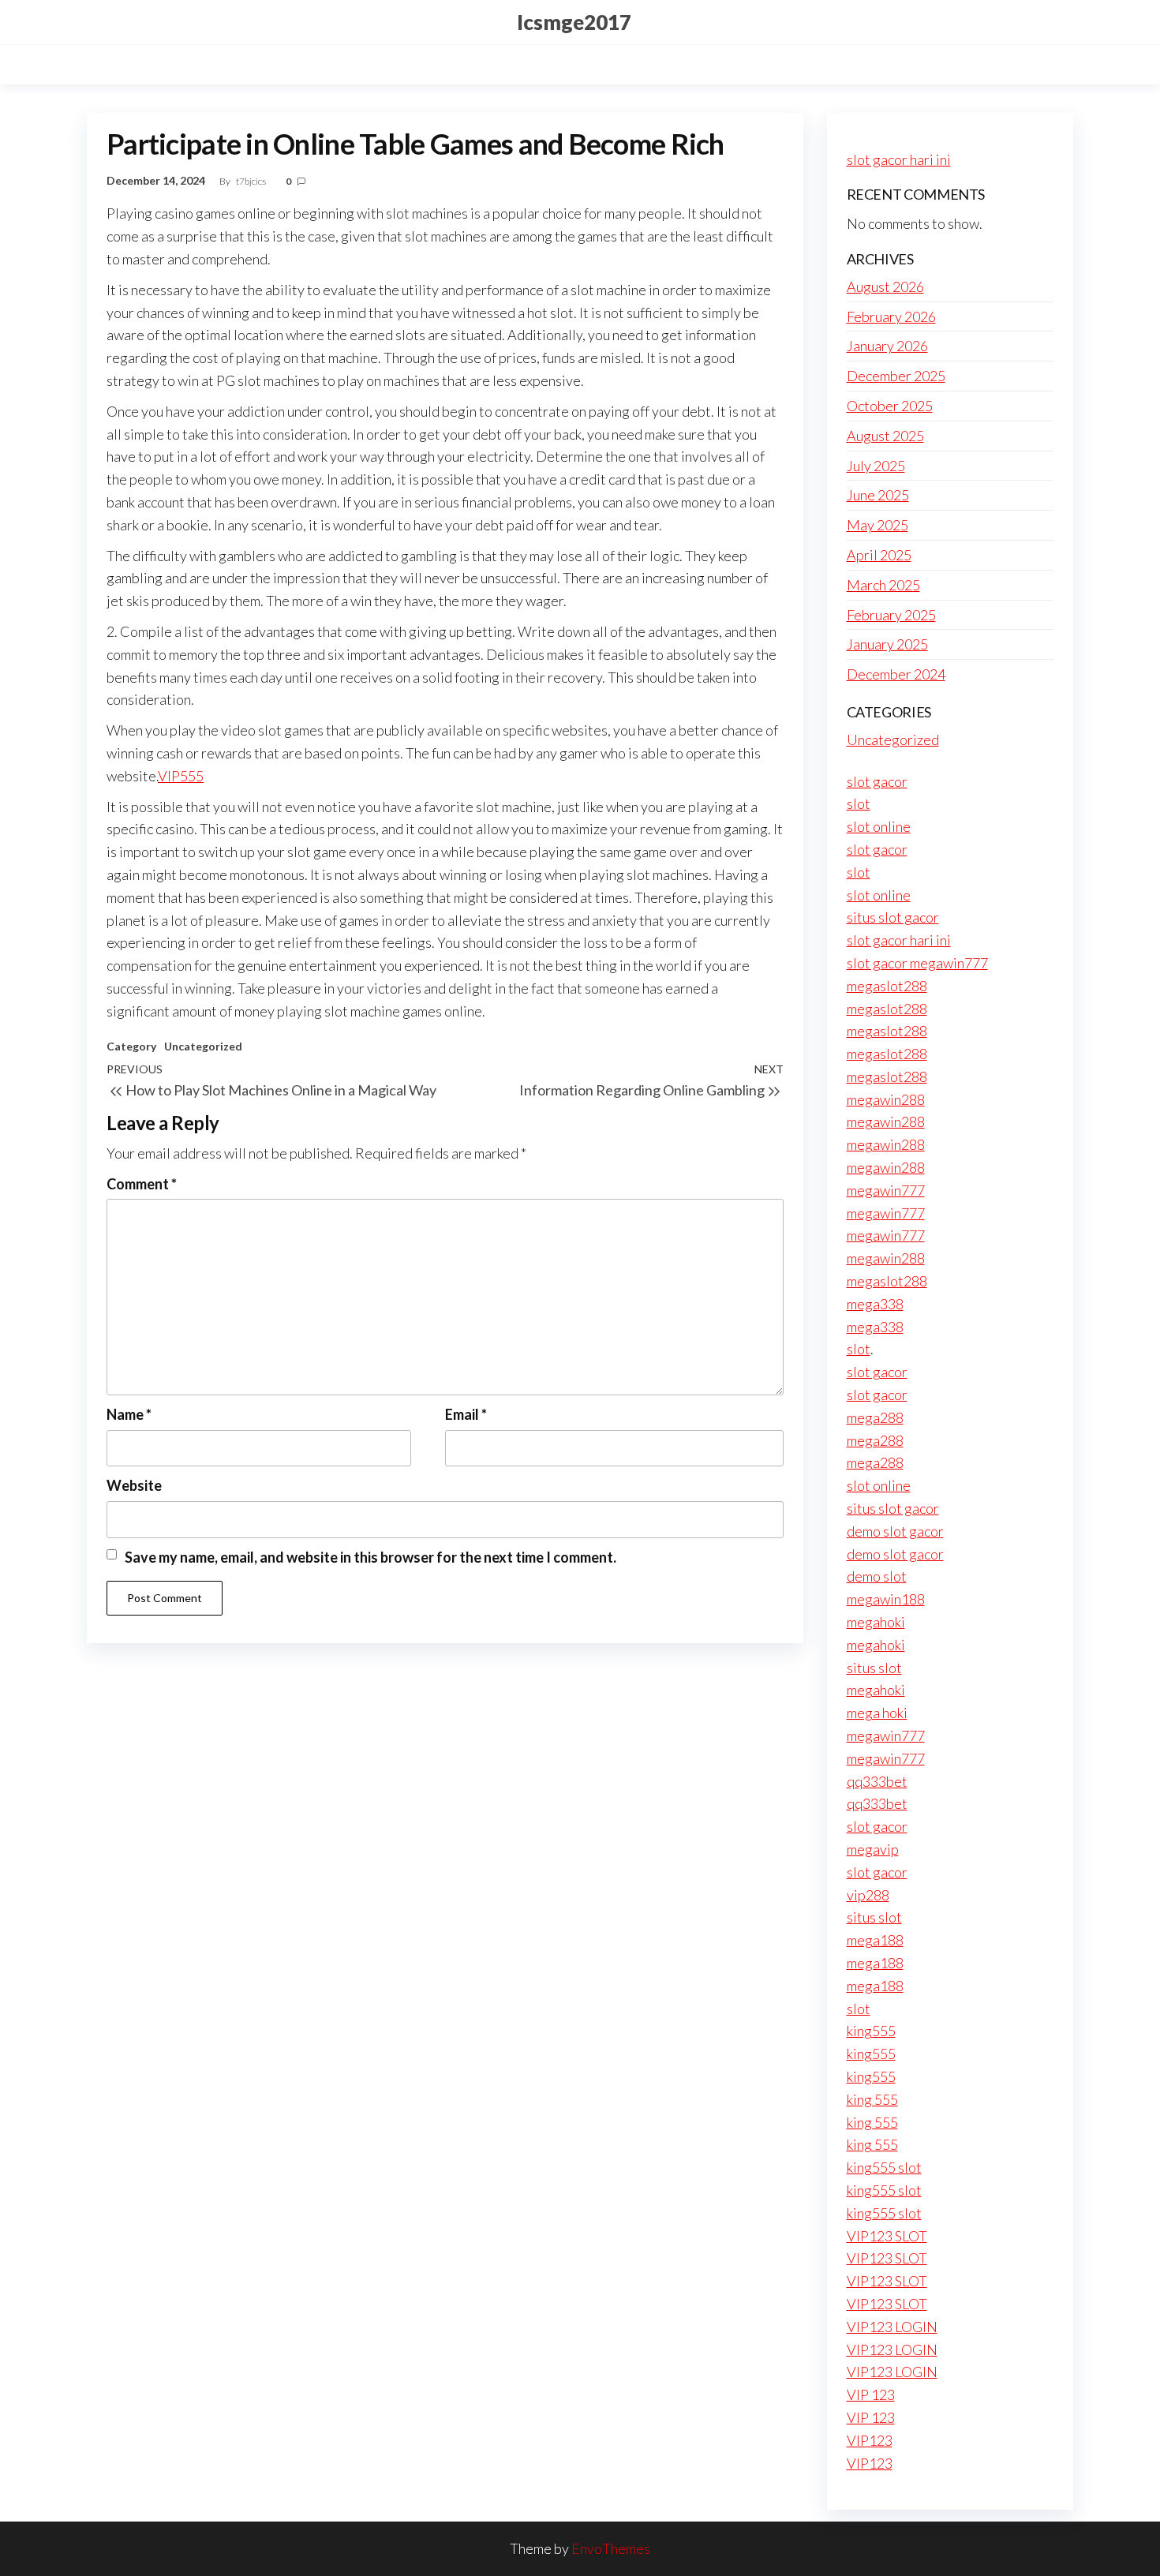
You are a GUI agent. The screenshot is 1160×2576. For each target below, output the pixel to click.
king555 (871, 2031)
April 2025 (879, 555)
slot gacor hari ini (899, 159)
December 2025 (896, 376)
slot (859, 803)
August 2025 (885, 436)
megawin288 (886, 1099)
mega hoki (877, 1713)
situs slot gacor (893, 917)
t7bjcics (252, 181)
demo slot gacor (895, 1531)
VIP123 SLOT (887, 2236)
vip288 (868, 1895)
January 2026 (887, 346)
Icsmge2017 (574, 22)
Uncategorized (203, 1046)
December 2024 (896, 674)
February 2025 (891, 615)
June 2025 (878, 495)
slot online (879, 826)
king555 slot (884, 2167)
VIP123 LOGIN (892, 2327)
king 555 (872, 2099)
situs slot (874, 1668)
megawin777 (886, 1190)
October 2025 (890, 406)
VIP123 (870, 2440)
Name (129, 1414)
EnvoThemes (611, 2548)
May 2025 (877, 525)
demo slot (877, 1576)
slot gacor (877, 781)
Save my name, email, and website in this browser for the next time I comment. (370, 1557)
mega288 (875, 1417)
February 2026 (891, 316)
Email (466, 1414)
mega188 (875, 1940)
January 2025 (887, 644)
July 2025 (876, 466)
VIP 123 (871, 2394)
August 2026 (885, 286)
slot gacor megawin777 (917, 963)
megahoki (876, 1622)
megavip (873, 1849)
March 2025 (883, 585)
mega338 (875, 1304)
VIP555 (181, 776)
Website (134, 1485)
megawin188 (886, 1599)
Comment (142, 1184)
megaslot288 (887, 986)
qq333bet (877, 1781)
